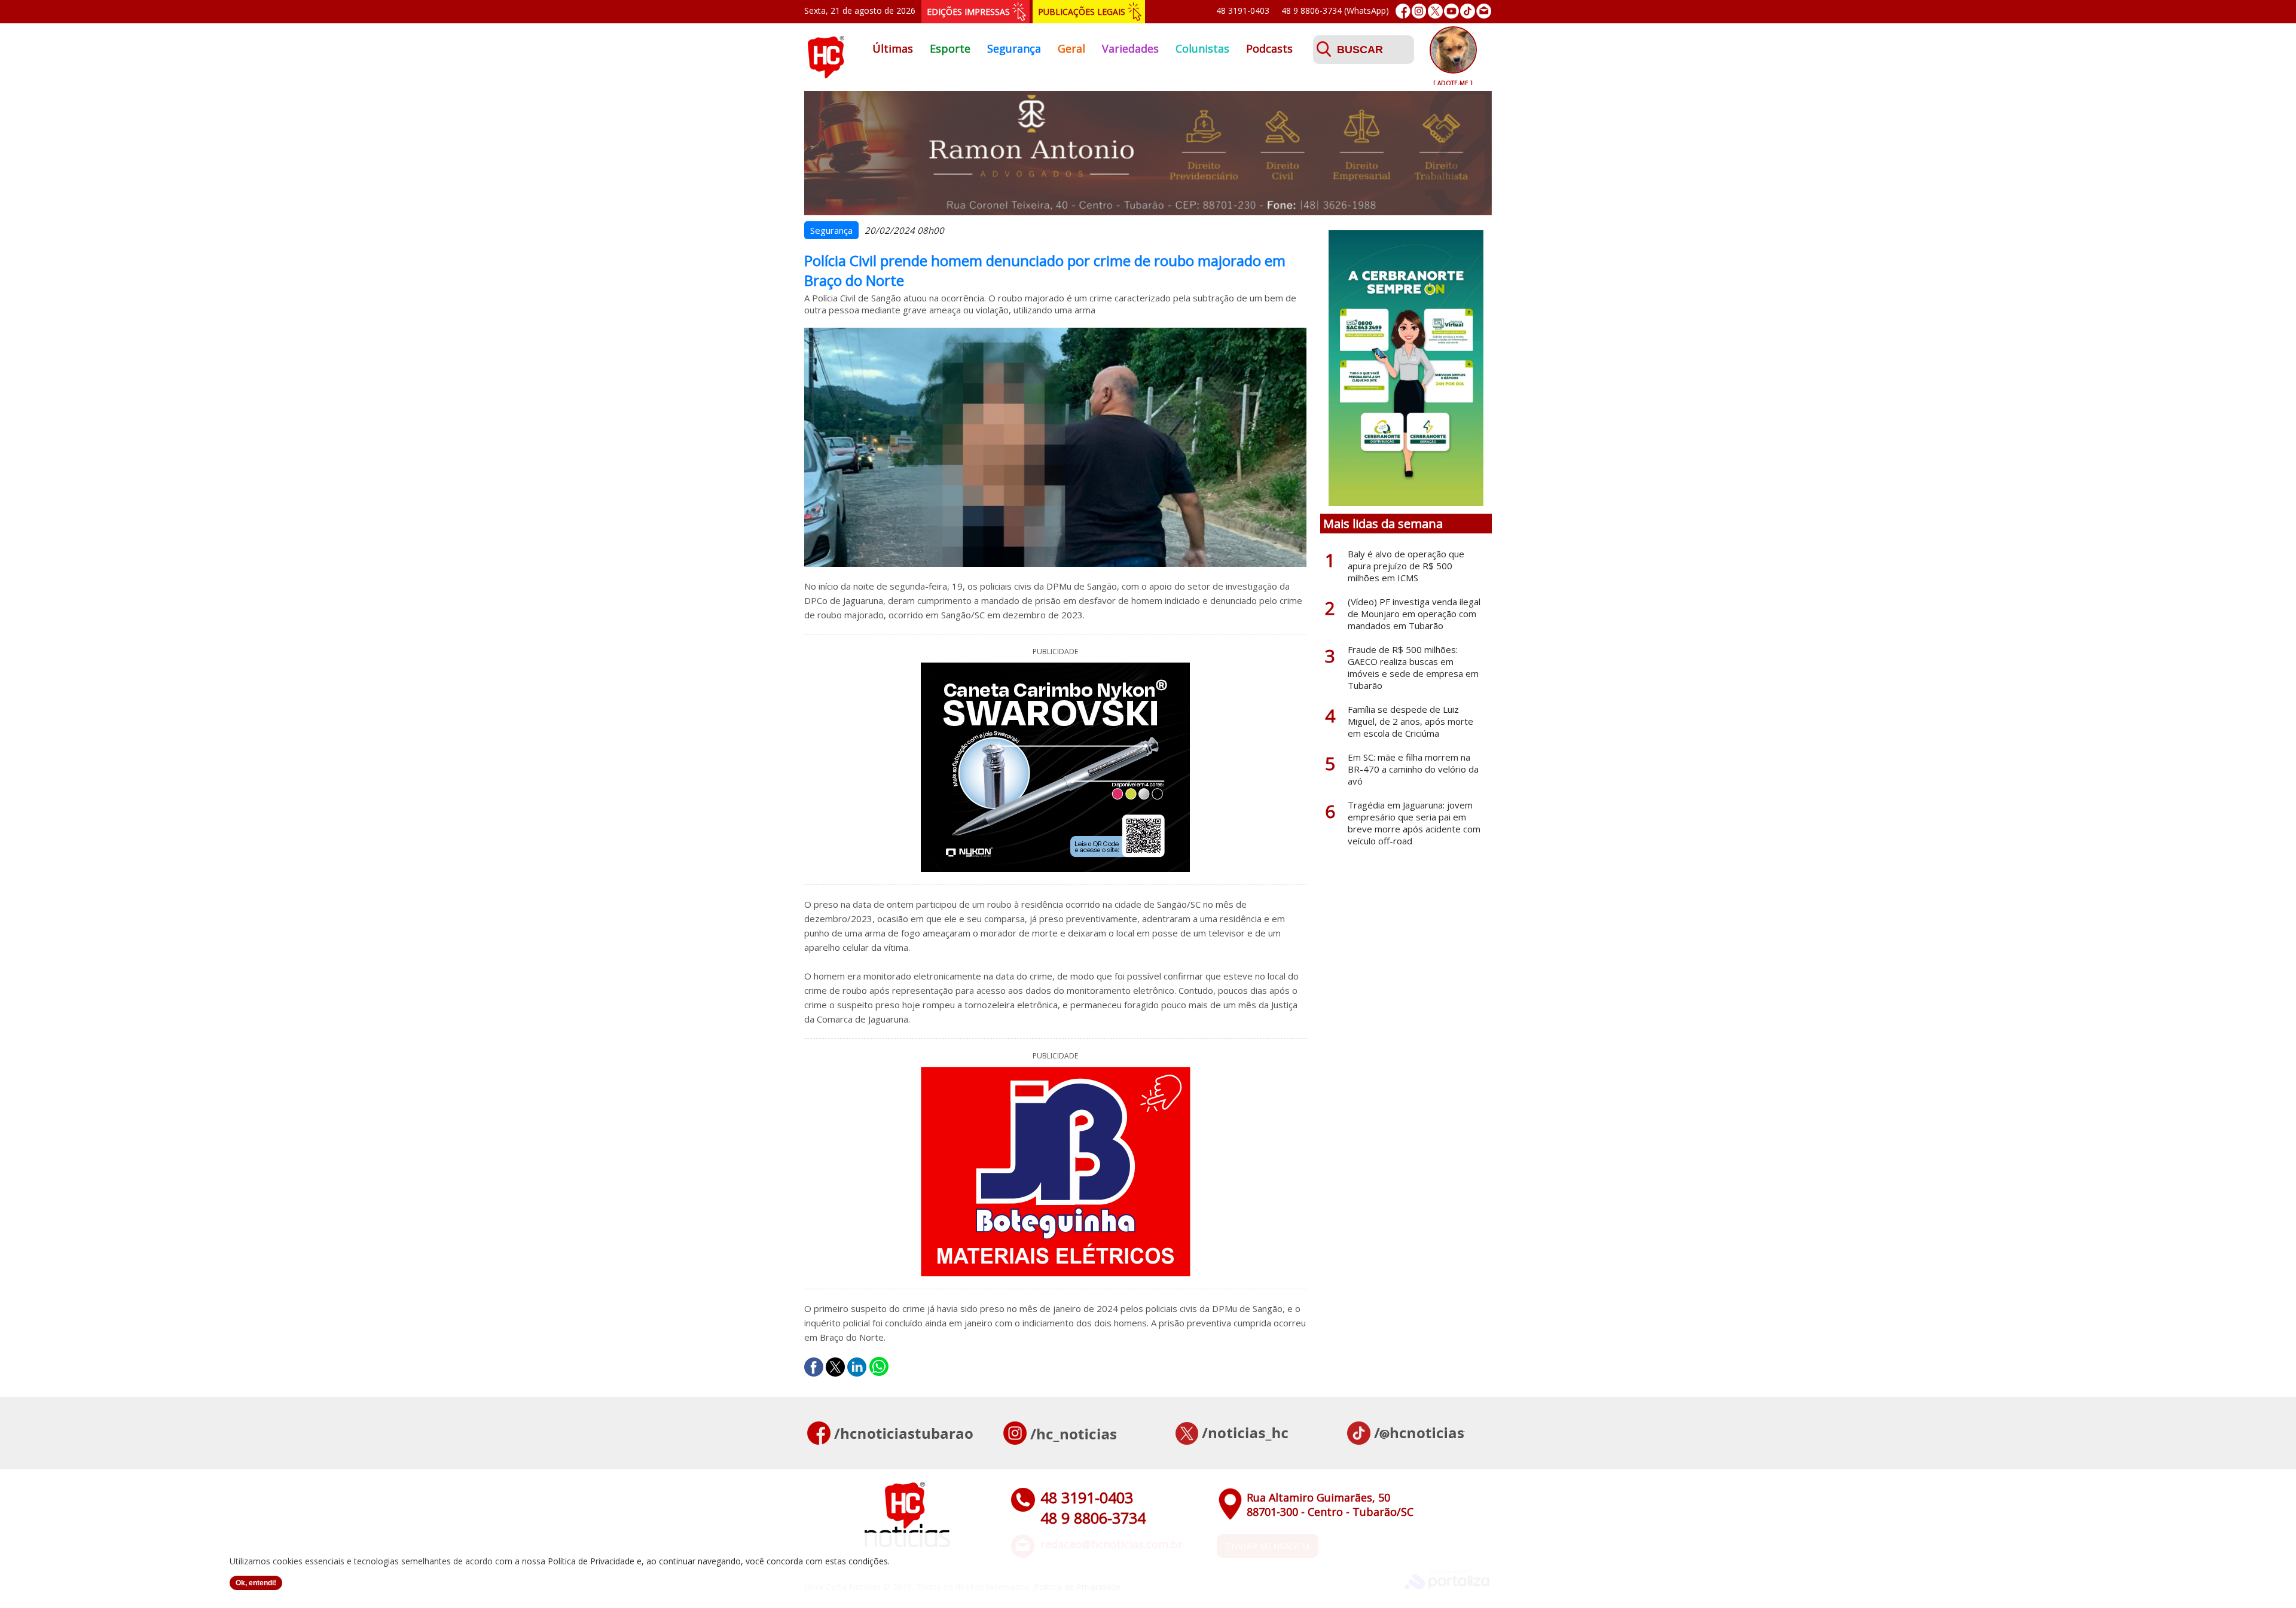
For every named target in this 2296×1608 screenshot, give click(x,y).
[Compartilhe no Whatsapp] (879, 1367)
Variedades (1130, 48)
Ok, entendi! (256, 1583)
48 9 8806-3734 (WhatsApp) (1335, 10)
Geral (1071, 48)
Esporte (950, 48)
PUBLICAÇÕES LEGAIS (1082, 12)
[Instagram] (1419, 11)
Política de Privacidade (591, 1561)
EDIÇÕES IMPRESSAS (968, 12)
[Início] (826, 75)
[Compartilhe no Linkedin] (857, 1367)
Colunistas (1202, 48)
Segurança (1014, 48)
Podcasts (1269, 48)
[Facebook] (1403, 11)
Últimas (893, 48)
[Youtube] (1451, 11)
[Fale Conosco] (1484, 11)
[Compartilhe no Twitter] (835, 1367)
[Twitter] (1435, 11)
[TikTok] (1468, 11)
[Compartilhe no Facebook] (814, 1367)
